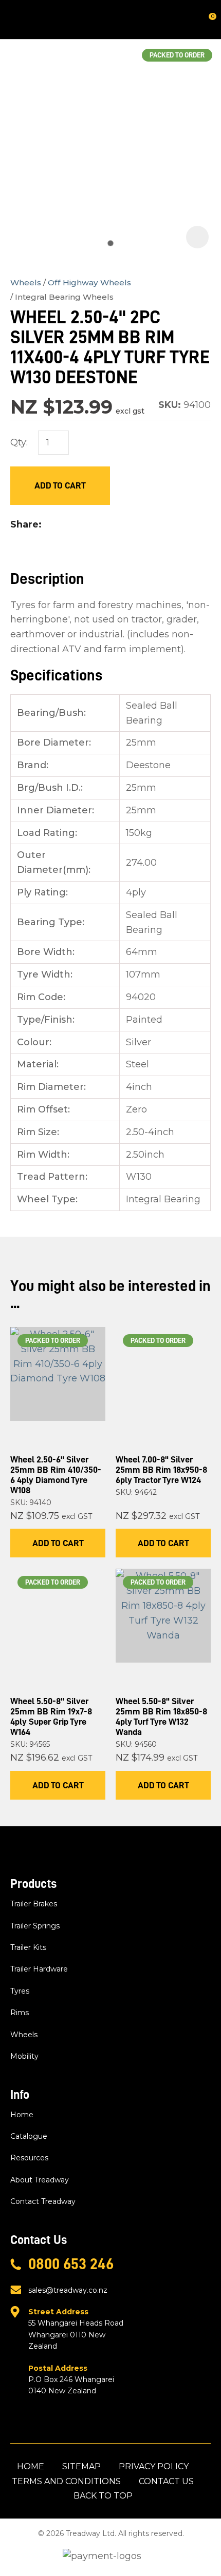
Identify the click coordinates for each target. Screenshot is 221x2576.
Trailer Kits (28, 1947)
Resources (29, 2158)
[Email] (79, 525)
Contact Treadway (43, 2201)
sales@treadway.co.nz (68, 2290)
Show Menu (16, 19)
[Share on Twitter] (63, 524)
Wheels (26, 282)
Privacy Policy (154, 2466)
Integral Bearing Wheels (64, 297)
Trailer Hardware (39, 1969)
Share (24, 524)
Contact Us (166, 2481)
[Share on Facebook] (49, 525)
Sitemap (81, 2466)
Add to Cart (60, 485)
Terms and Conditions (66, 2481)
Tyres (20, 1991)
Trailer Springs (35, 1926)
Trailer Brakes (34, 1904)
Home (22, 2115)
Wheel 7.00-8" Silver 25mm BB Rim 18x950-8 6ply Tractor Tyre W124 (161, 1470)
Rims (20, 2013)
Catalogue (29, 2136)
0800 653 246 (71, 2264)
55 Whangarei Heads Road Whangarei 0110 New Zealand (76, 2329)
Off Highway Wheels (89, 282)
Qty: (19, 442)
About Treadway (40, 2180)
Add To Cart (58, 1543)
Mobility (24, 2056)
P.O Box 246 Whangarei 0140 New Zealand (71, 2380)
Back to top (103, 2496)
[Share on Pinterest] (96, 524)
